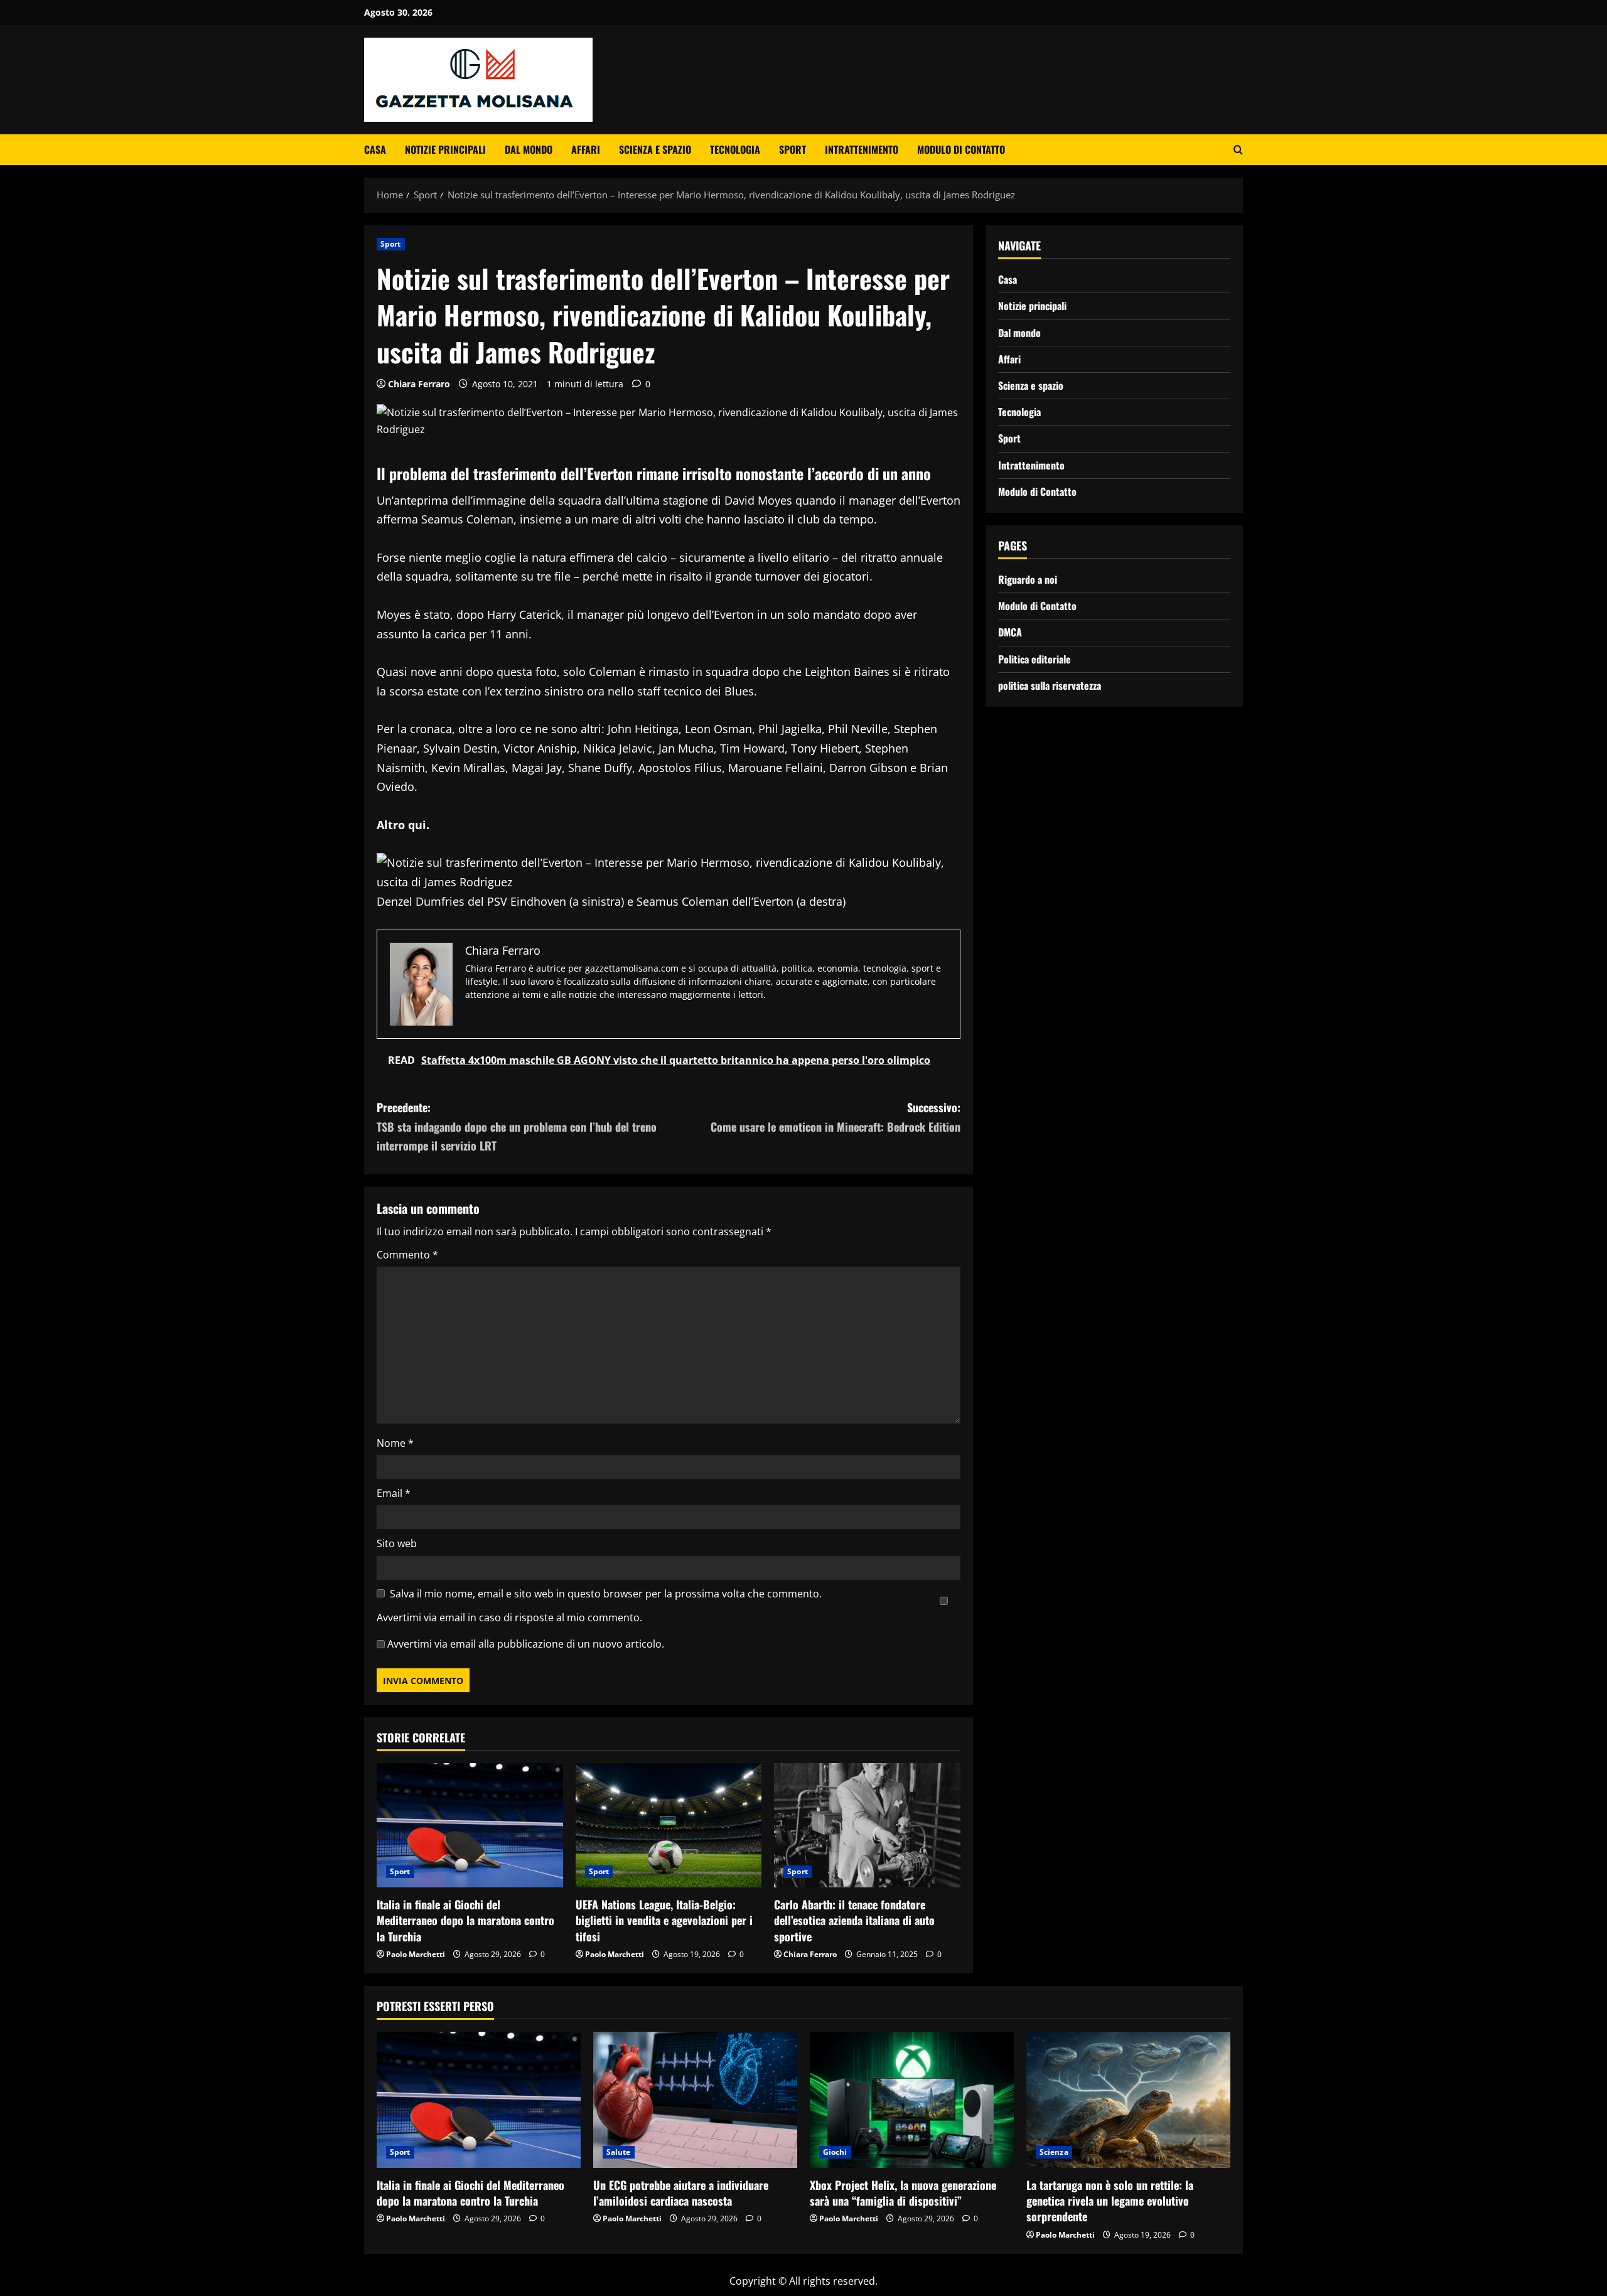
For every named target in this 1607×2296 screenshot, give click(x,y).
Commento (407, 1255)
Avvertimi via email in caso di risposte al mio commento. (509, 1617)
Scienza (1054, 2152)
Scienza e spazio (655, 149)
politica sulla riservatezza (1050, 685)
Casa (375, 149)
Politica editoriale (1035, 658)
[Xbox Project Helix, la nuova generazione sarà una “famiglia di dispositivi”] (912, 2100)
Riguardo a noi (1028, 579)
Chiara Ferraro (419, 384)
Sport (793, 149)
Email (394, 1493)
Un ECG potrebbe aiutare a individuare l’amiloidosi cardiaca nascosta (681, 2193)
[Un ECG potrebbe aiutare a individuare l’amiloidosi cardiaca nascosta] (695, 2100)
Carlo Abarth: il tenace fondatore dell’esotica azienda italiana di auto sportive (854, 1920)
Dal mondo (529, 149)
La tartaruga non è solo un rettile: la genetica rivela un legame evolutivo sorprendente (1110, 2201)
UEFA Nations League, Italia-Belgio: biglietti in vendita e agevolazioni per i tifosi (664, 1920)
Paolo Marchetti (416, 1954)
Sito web (397, 1543)
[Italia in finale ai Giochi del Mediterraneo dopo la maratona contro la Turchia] (470, 1825)
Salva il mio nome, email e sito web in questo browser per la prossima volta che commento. (606, 1594)
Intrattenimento (862, 149)
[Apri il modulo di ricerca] (1238, 150)
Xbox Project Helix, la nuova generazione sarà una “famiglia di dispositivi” (903, 2193)
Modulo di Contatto (961, 149)
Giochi (835, 2152)
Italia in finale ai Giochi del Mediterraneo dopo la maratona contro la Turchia (465, 1920)
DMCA (1010, 632)
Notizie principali (445, 149)
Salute (619, 2152)
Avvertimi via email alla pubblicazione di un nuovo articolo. (526, 1644)
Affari (586, 149)
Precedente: (517, 1126)
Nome (395, 1443)
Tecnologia (735, 149)
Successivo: (836, 1117)
